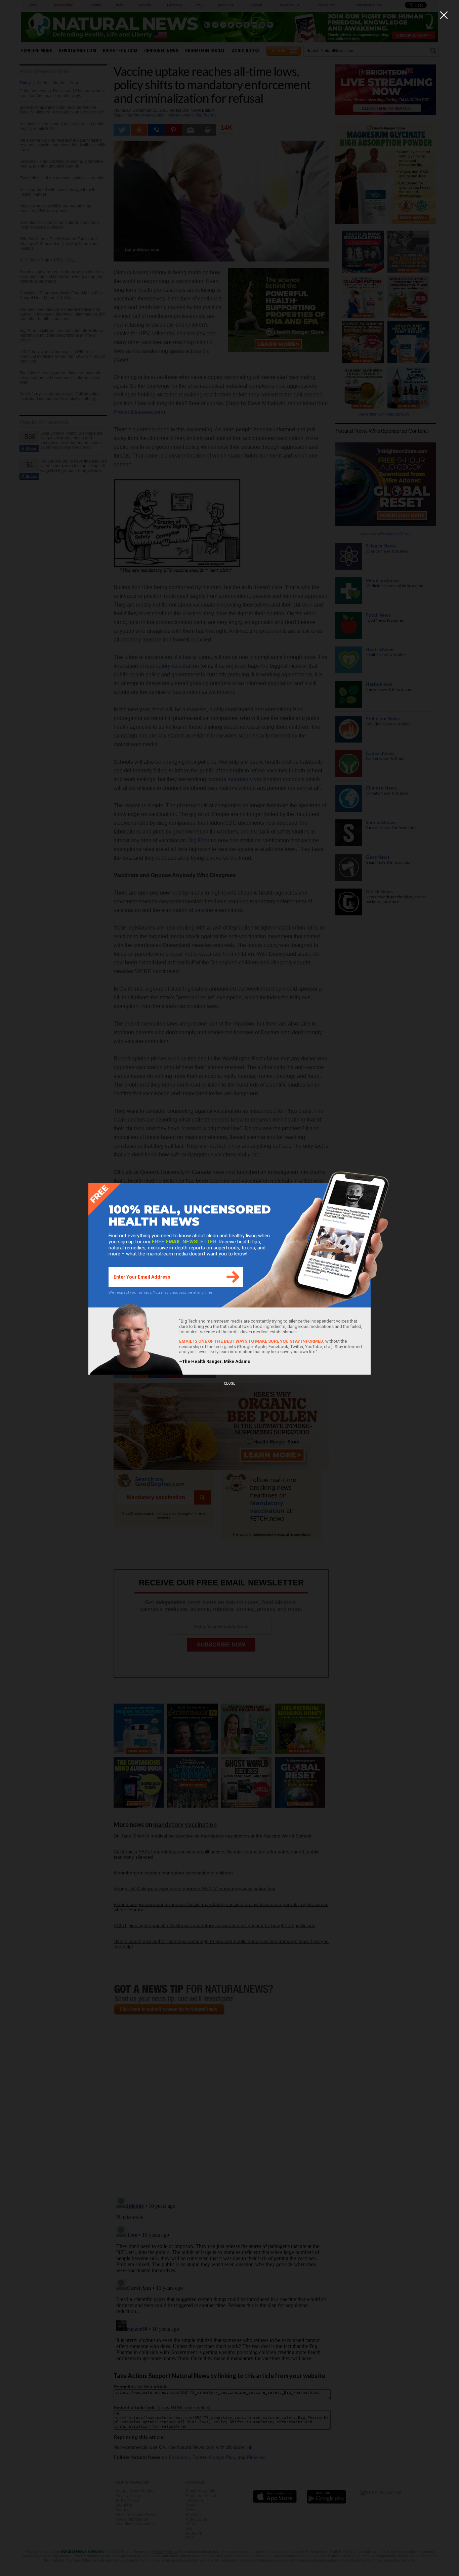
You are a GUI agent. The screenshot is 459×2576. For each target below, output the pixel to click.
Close (229, 1384)
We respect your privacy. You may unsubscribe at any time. (161, 1293)
